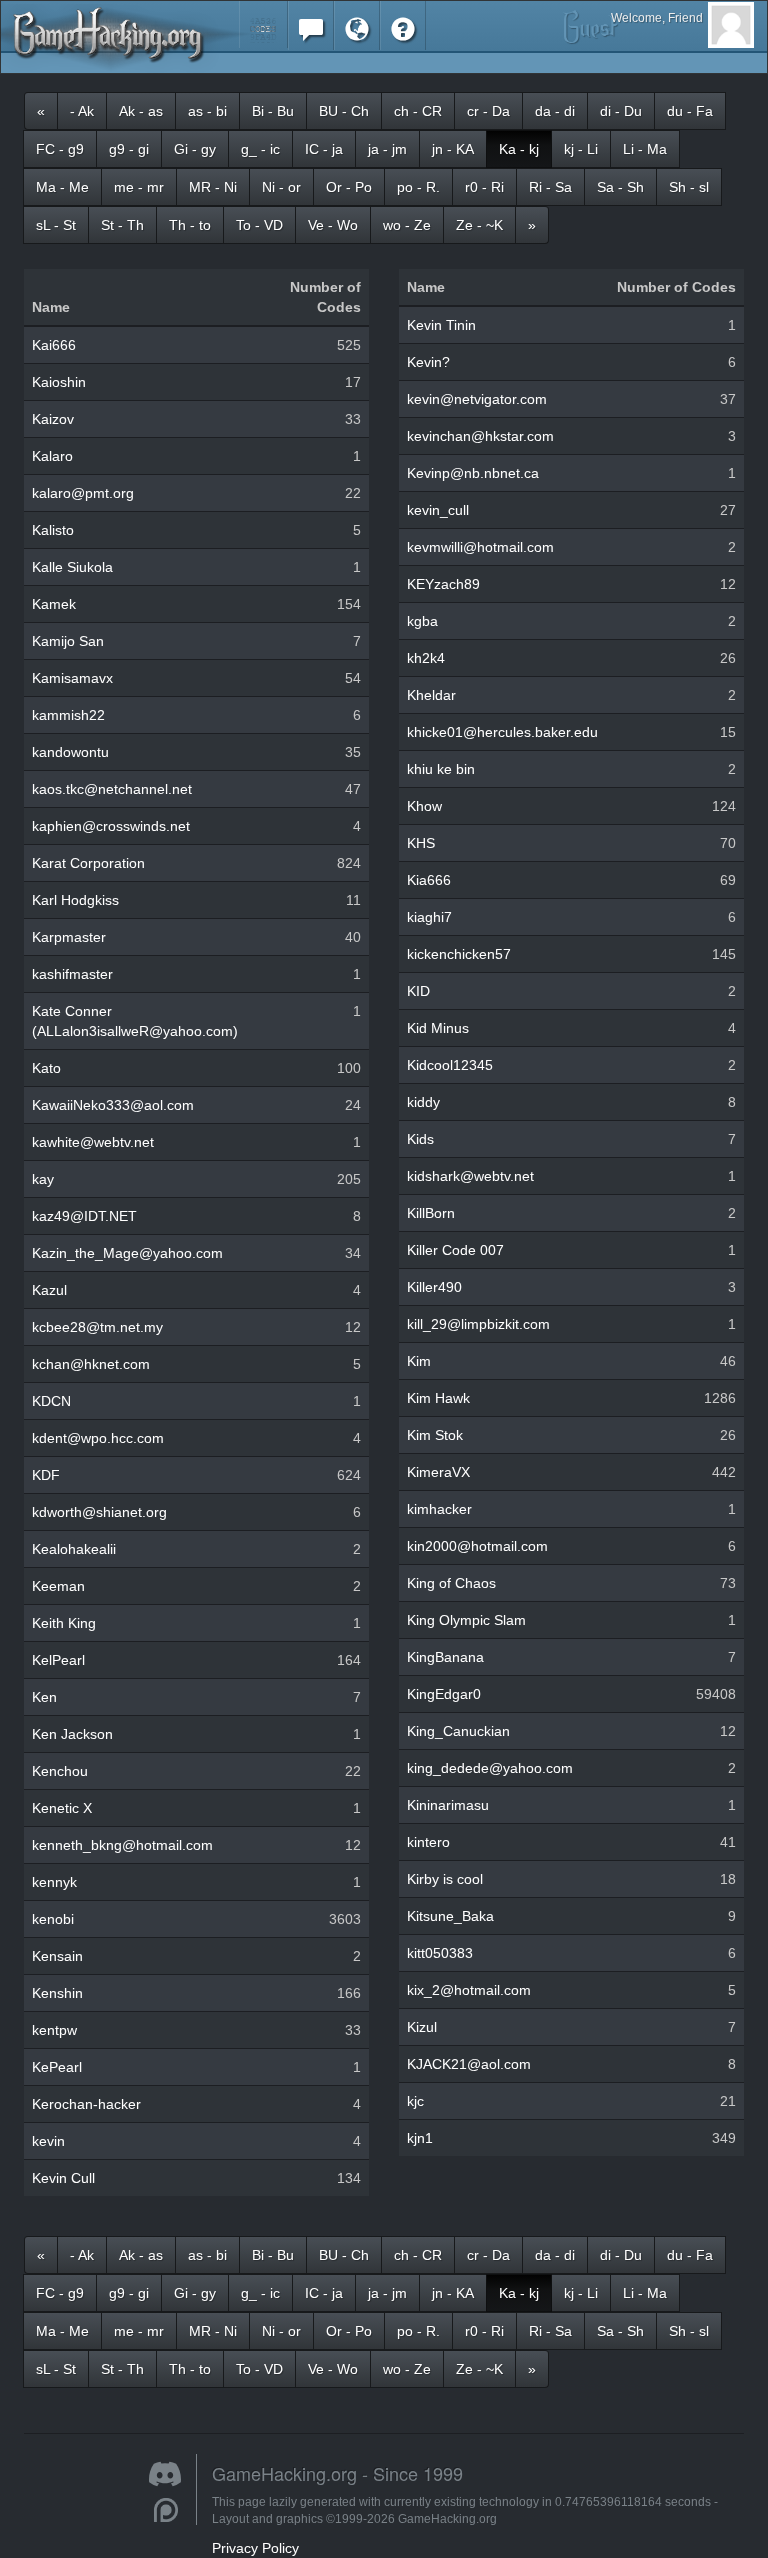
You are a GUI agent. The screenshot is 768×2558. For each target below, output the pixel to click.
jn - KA (453, 149)
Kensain (57, 1956)
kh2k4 (426, 658)
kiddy (423, 1102)
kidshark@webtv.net (470, 1176)
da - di (555, 111)
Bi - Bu (273, 111)
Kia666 (429, 880)
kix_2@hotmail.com (469, 1990)
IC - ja (324, 149)
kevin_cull (438, 510)
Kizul (422, 2027)
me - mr (139, 187)
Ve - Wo (333, 225)
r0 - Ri (484, 187)
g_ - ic (260, 149)
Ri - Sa (550, 187)
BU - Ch (344, 111)
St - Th (122, 225)
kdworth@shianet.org (99, 1512)
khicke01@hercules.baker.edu (502, 732)
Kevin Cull (63, 2178)
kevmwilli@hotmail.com (480, 547)
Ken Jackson (72, 1734)
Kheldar (431, 695)
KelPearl (58, 1660)
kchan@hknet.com (91, 1364)
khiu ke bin (441, 769)
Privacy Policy (255, 2548)
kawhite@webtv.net (93, 1142)
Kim (419, 1361)
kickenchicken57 (459, 954)
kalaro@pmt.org (83, 493)
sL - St (56, 225)
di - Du (621, 111)
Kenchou (60, 1771)
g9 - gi (129, 149)
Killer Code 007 (455, 1250)
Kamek (54, 604)
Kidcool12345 (450, 1065)
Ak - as (141, 111)
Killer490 (434, 1287)
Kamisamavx (72, 678)
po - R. (418, 187)
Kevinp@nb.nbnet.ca (473, 473)
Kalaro (52, 456)
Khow (424, 806)
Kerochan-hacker (86, 2104)
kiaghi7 (429, 917)
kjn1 (420, 2138)
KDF (46, 1475)
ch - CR (418, 111)
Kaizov (53, 419)
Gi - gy (195, 149)
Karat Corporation (88, 863)
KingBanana (445, 1657)
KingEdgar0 (444, 1694)
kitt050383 (440, 1953)
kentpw (54, 2030)
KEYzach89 (443, 584)
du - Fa (690, 111)
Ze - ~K (479, 225)
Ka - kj (519, 149)
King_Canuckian (458, 1731)
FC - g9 (60, 149)
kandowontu (70, 752)
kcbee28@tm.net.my (97, 1327)
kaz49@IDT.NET (84, 1216)
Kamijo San (68, 641)
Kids (420, 1139)
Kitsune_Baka (450, 1916)
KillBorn (431, 1213)
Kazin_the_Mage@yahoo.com (127, 1253)
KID (418, 991)
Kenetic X (62, 1808)
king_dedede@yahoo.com (490, 1768)
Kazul (49, 1290)
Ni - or (281, 187)
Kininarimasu (448, 1805)
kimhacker (439, 1509)
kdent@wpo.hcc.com (98, 1438)
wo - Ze (407, 225)
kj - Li (581, 149)
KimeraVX (438, 1472)
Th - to (190, 225)
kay (43, 1179)
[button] (263, 24)
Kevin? (428, 362)
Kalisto (53, 530)
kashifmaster (72, 974)
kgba (422, 621)
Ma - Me (62, 187)
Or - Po (349, 187)
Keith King (64, 1623)
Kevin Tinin (441, 325)
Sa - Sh (620, 187)
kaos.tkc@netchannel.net (112, 789)
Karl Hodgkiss (75, 900)
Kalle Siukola (72, 567)
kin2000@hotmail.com (477, 1546)
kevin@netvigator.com (477, 399)
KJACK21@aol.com (469, 2064)
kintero (428, 1842)
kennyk (54, 1882)
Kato (46, 1068)
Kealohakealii (74, 1549)
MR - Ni (213, 187)
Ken (44, 1697)
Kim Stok (435, 1435)
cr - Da (488, 111)
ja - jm (387, 149)
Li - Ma (645, 149)
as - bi (207, 111)
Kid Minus (438, 1028)
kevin (48, 2141)
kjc (415, 2101)
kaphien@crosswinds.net (111, 826)
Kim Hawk (438, 1398)
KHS (421, 843)
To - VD (259, 225)
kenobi (53, 1919)
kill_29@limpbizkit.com (478, 1324)
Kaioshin (59, 382)
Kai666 (54, 345)
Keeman (58, 1586)
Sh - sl (689, 187)
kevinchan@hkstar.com (480, 436)
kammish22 (68, 715)
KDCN (51, 1401)
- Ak (82, 111)
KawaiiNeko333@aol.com (113, 1105)
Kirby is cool (445, 1879)
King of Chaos (451, 1583)
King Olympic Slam (466, 1620)
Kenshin (57, 1993)
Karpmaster (69, 937)
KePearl (57, 2067)
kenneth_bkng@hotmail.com (122, 1845)
